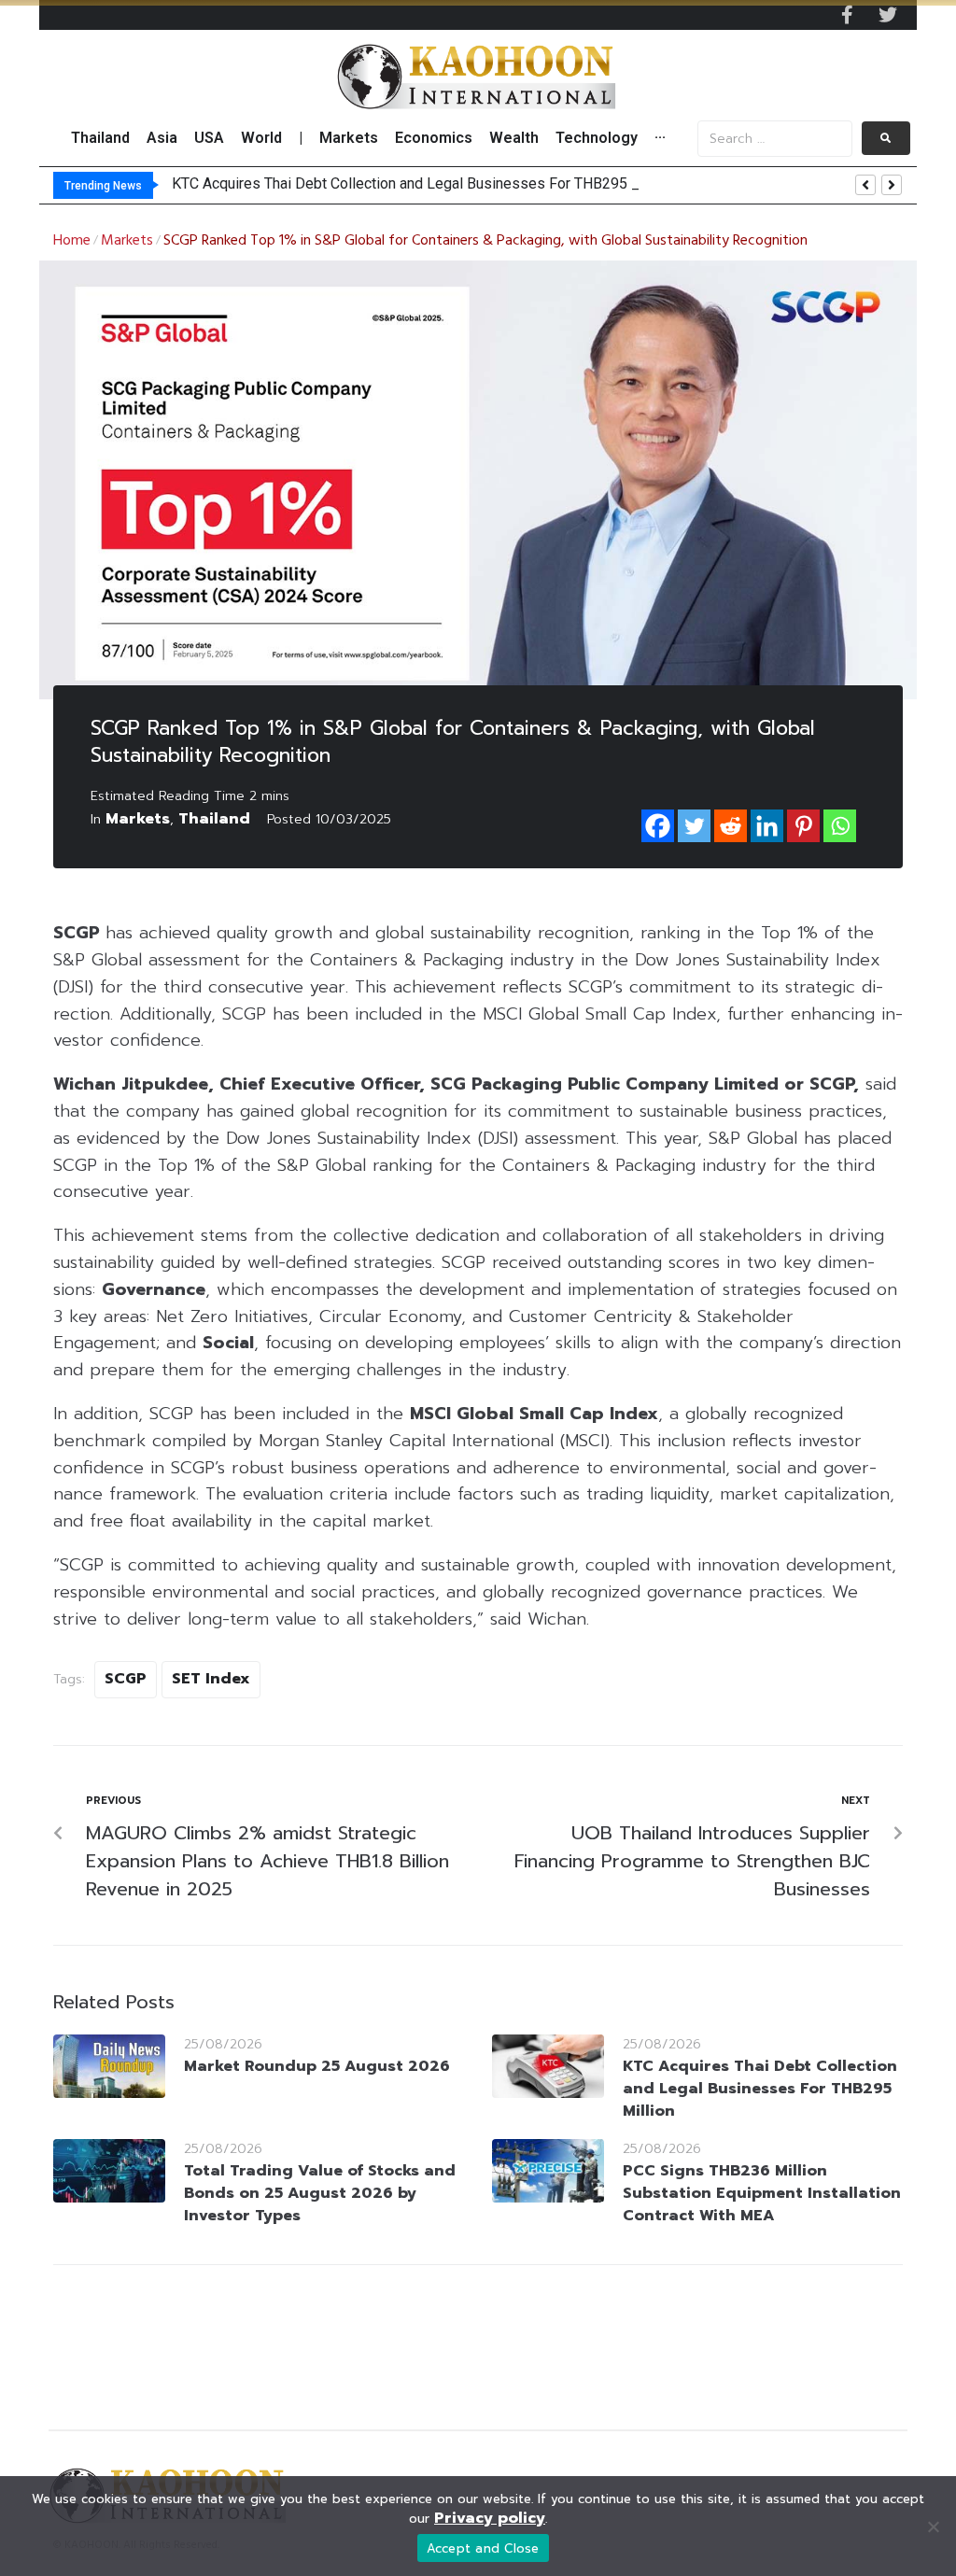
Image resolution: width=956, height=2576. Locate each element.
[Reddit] (731, 826)
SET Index (211, 1679)
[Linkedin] (767, 826)
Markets (127, 241)
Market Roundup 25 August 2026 (317, 2066)
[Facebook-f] (847, 15)
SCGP (126, 1679)
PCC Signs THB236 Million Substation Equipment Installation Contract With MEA (762, 2193)
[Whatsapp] (840, 826)
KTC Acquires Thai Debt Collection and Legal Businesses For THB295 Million (760, 2089)
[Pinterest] (803, 826)
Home (72, 241)
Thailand (214, 819)
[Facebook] (658, 826)
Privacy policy (490, 2518)
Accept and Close (483, 2548)
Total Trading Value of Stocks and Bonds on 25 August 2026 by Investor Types (320, 2193)
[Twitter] (888, 15)
